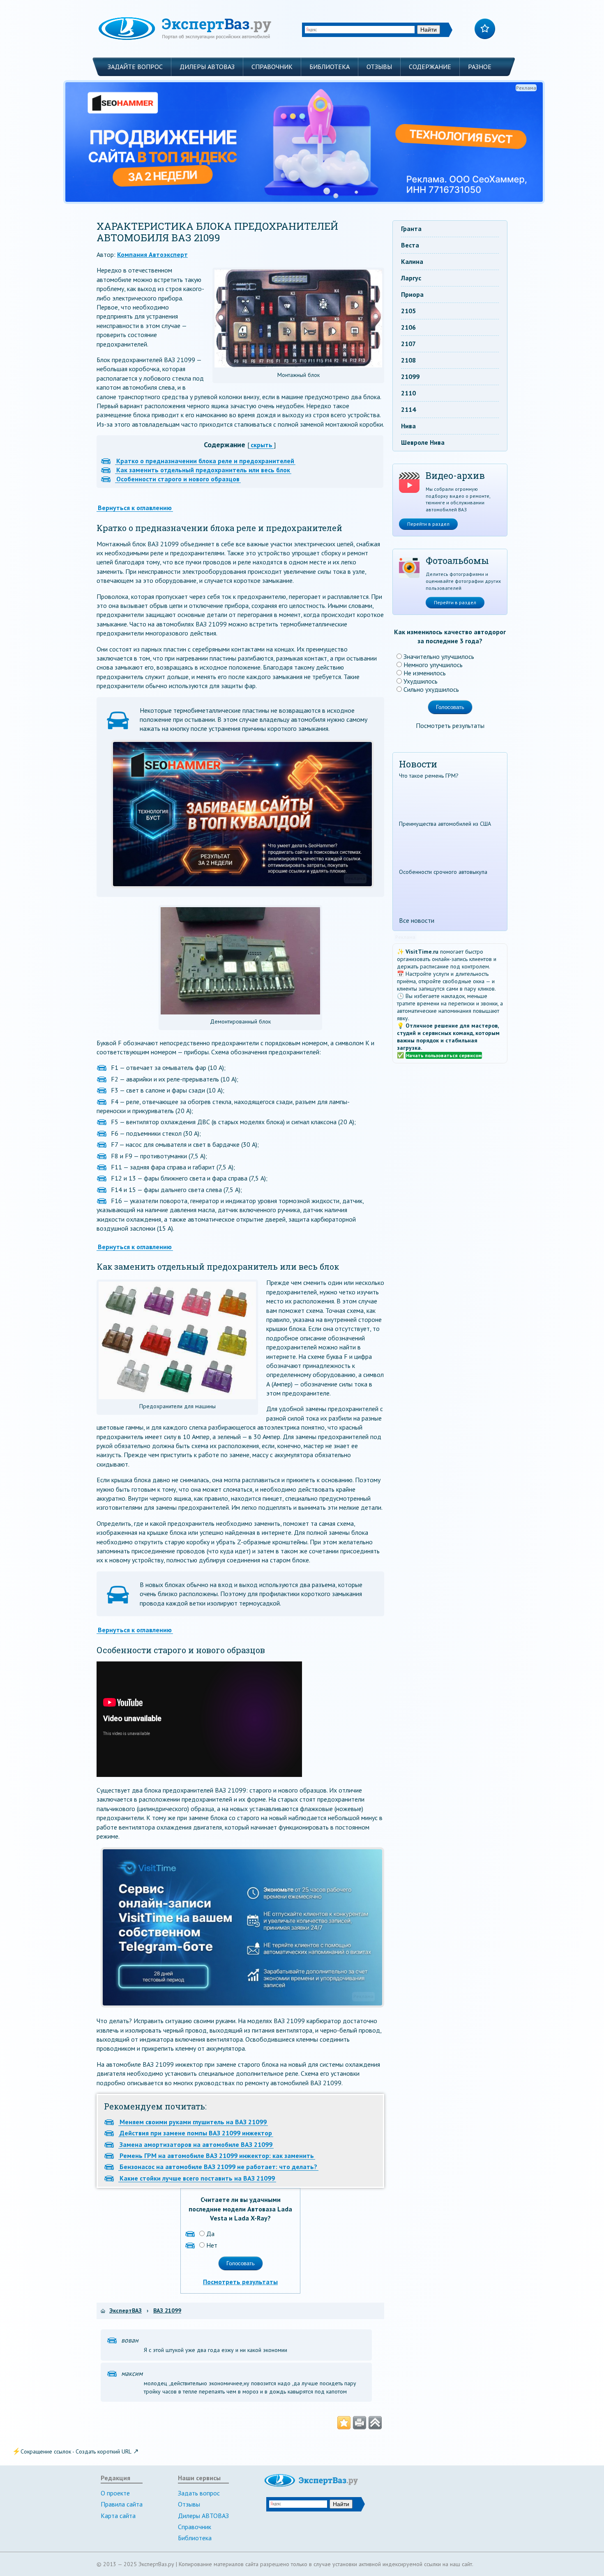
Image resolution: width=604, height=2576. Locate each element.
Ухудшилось (421, 681)
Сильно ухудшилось (431, 689)
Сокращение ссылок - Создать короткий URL (76, 2451)
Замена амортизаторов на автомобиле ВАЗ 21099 (196, 2144)
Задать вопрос (199, 2493)
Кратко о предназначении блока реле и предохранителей (205, 461)
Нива (408, 426)
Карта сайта (118, 2516)
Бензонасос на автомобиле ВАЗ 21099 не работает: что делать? (218, 2167)
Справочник (272, 67)
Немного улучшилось (433, 665)
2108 (408, 360)
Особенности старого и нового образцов (178, 479)
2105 (408, 311)
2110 (408, 393)
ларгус (411, 278)
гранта (411, 229)
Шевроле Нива (423, 442)
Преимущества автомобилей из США (445, 824)
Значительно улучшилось (439, 656)
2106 (408, 327)
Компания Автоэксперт (152, 254)
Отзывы (379, 67)
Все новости (417, 920)
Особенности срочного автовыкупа (443, 872)
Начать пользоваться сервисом (444, 1055)
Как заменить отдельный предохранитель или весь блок (203, 470)
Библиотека (330, 67)
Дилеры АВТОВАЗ (207, 67)
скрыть (262, 445)
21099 (410, 377)
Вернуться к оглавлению (135, 508)
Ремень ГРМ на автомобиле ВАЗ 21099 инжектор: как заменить (217, 2156)
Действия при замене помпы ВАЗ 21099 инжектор (196, 2133)
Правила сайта (122, 2504)
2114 (408, 409)
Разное (480, 67)
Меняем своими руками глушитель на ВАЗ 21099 (193, 2122)
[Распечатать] (360, 2423)
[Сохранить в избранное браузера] (344, 2423)
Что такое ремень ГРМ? (429, 776)
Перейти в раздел (428, 524)
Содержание (430, 67)
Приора (412, 294)
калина (412, 261)
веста (410, 245)
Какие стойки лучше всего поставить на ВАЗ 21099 (197, 2178)
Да (210, 2234)
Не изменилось (425, 673)
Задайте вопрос (135, 67)
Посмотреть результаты (240, 2282)
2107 (408, 344)
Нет (212, 2245)
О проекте (115, 2493)
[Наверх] (375, 2423)
